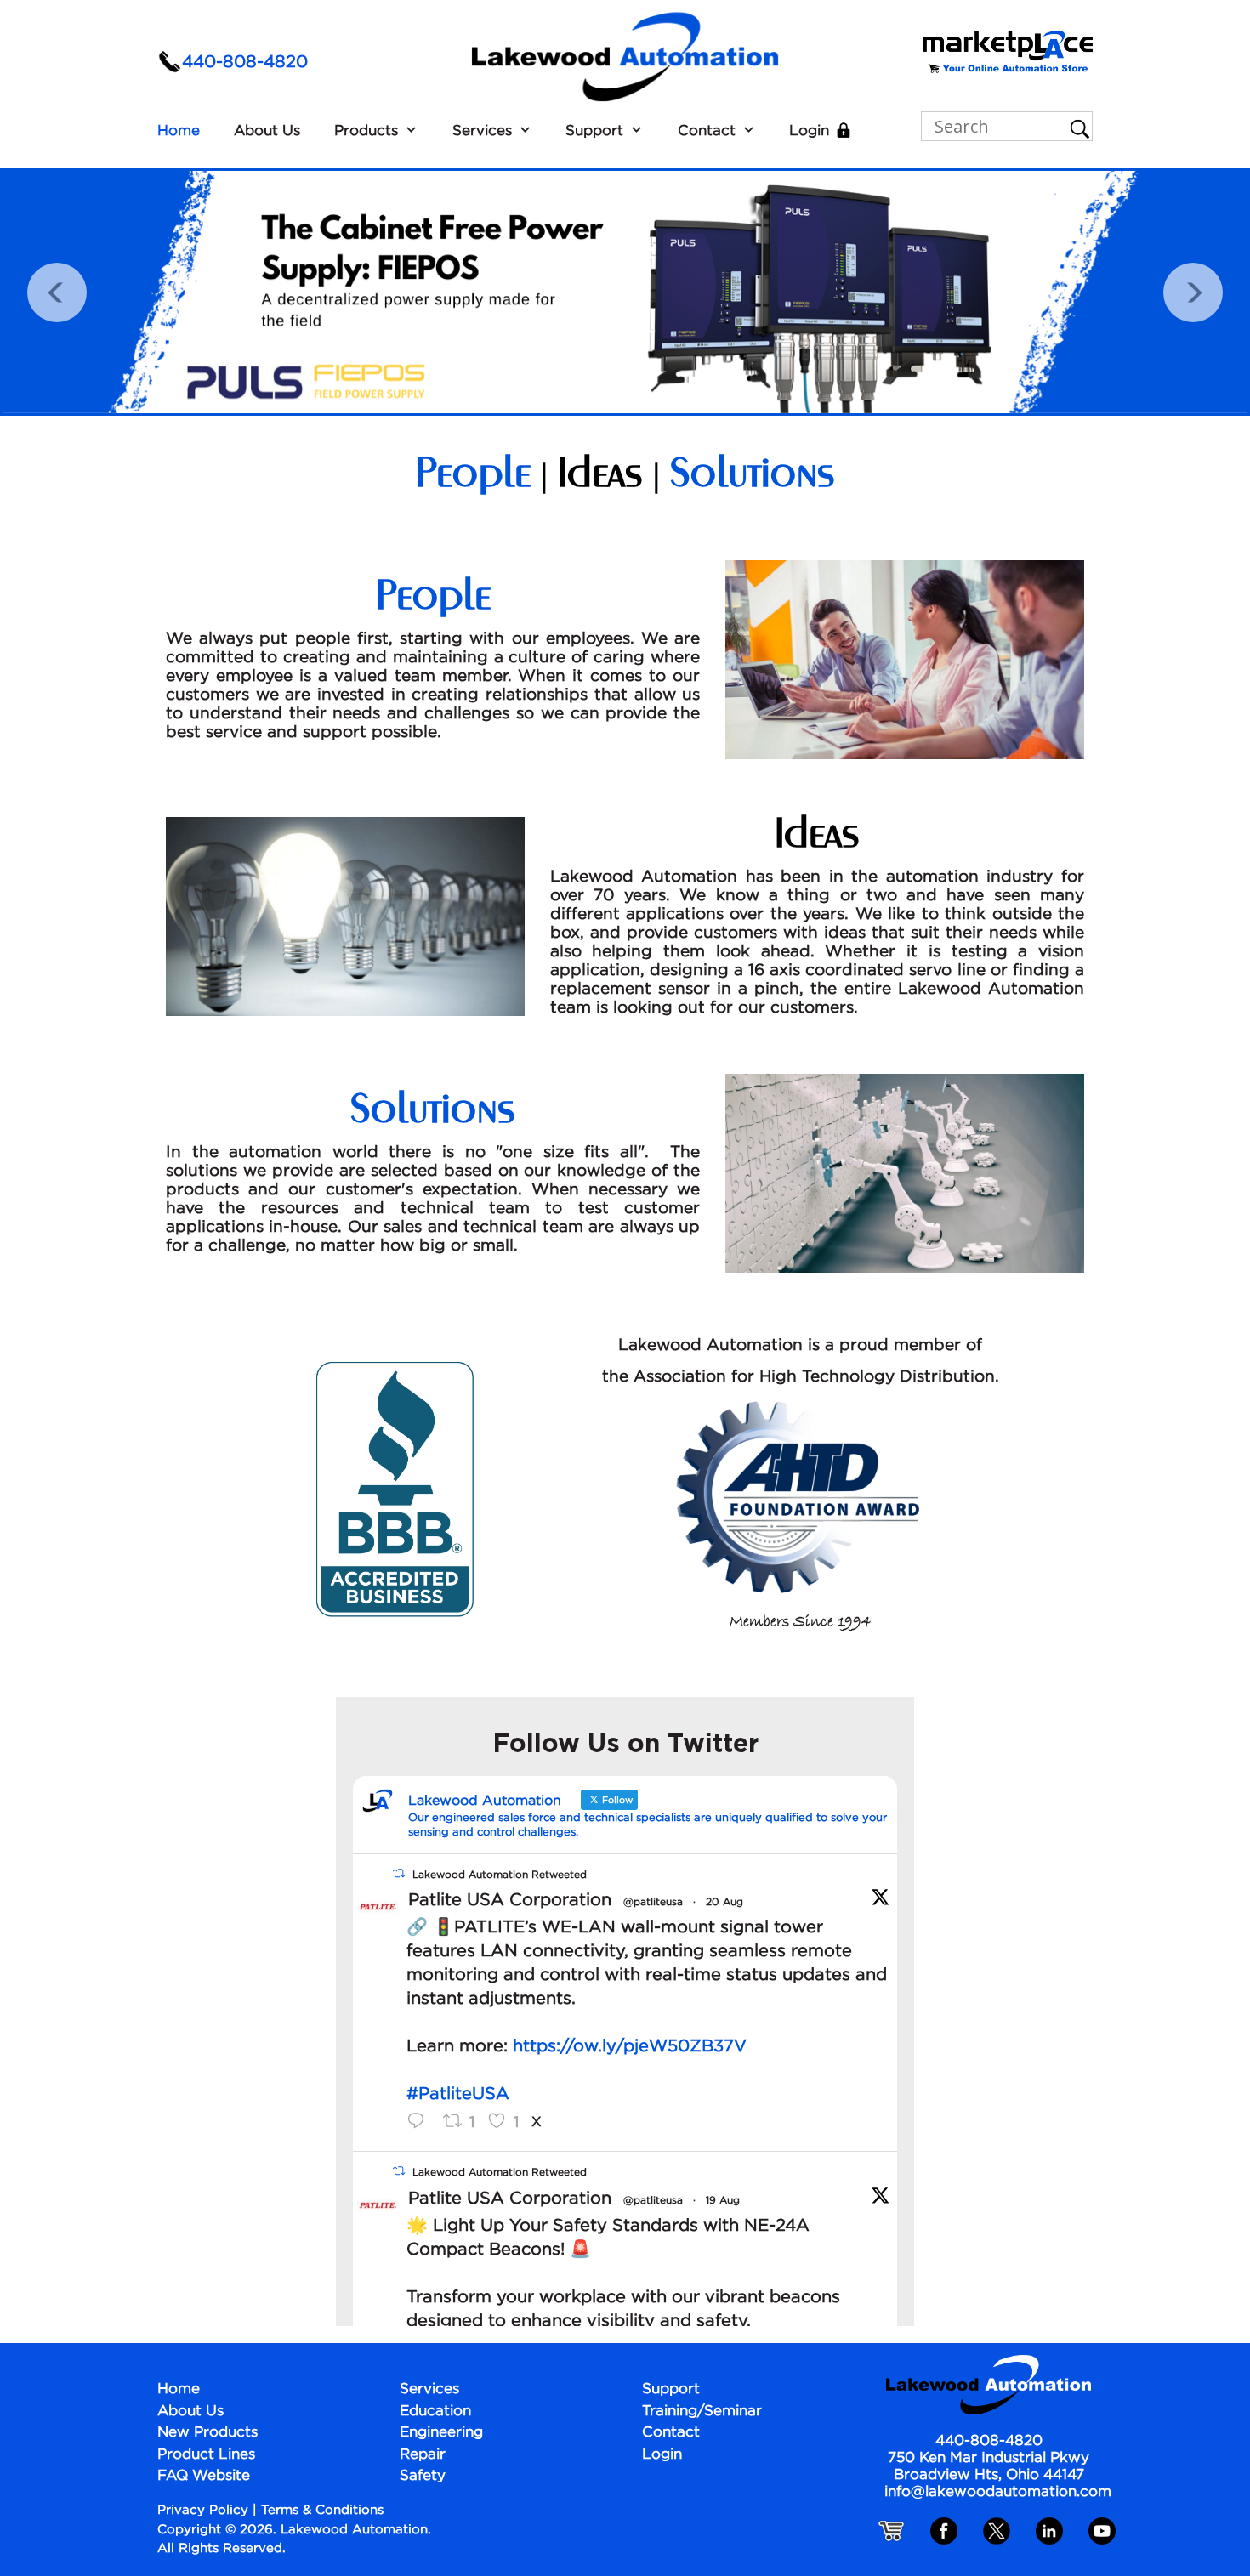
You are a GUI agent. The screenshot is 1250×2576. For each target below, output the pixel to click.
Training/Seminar (702, 2411)
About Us (267, 131)
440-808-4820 (245, 62)
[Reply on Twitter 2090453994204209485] (420, 2123)
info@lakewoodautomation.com (998, 2492)
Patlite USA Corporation (510, 1900)
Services (482, 131)
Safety (423, 2476)
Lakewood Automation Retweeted (500, 1874)
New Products (207, 2433)
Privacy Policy (203, 2510)
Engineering (441, 2433)
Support (594, 131)
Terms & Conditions (322, 2510)
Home (179, 131)
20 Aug (724, 1902)
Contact (707, 131)
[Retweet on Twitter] (399, 1874)
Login (809, 131)
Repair (423, 2455)
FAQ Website (204, 2476)
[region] (625, 292)
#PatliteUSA (458, 2094)
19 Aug (723, 2201)
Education (435, 2411)
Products (366, 131)
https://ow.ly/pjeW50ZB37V (630, 2046)
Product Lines (206, 2455)
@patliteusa (653, 1902)
